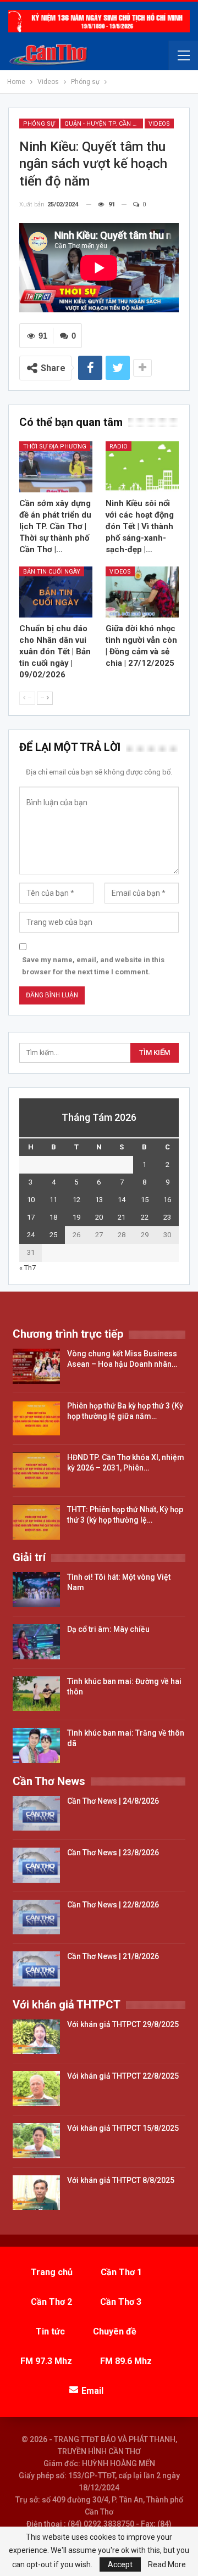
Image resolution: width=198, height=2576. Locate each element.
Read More (167, 2564)
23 (167, 1217)
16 (167, 1200)
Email (92, 2391)
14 (122, 1200)
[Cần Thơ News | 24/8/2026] (36, 1814)
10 (31, 1200)
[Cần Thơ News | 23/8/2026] (36, 1865)
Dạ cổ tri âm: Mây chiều (108, 1629)
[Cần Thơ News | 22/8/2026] (36, 1917)
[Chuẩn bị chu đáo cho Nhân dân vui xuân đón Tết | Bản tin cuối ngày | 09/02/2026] (56, 592)
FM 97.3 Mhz (46, 2361)
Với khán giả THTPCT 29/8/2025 (123, 2024)
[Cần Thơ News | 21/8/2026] (36, 1969)
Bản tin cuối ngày (52, 572)
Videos (159, 124)
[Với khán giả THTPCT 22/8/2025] (36, 2089)
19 (76, 1217)
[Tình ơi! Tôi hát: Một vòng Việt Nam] (36, 1590)
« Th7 (28, 1268)
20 (99, 1217)
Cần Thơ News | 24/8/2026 (113, 1801)
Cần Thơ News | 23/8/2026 (113, 1853)
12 (76, 1200)
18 (53, 1217)
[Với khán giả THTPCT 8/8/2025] (36, 2193)
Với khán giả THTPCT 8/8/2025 (121, 2180)
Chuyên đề (115, 2331)
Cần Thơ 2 (51, 2302)
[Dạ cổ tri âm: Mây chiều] (36, 1642)
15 (145, 1200)
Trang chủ (52, 2272)
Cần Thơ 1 (121, 2272)
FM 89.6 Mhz (126, 2361)
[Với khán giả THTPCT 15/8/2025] (36, 2141)
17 (31, 1217)
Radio (119, 447)
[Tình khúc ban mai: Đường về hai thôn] (36, 1694)
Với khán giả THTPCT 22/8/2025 (123, 2076)
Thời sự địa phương (55, 447)
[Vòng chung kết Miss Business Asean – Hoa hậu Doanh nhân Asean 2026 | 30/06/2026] (36, 1366)
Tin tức (50, 2331)
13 (99, 1200)
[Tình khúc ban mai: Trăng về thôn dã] (36, 1746)
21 (122, 1217)
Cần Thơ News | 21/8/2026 (113, 1956)
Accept (120, 2564)
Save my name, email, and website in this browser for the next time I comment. (93, 966)
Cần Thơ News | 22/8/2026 (113, 1905)
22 (145, 1217)
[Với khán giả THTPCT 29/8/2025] (36, 2037)
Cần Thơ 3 (121, 2302)
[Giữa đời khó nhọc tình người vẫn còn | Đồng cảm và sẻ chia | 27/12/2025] (142, 592)
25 (53, 1235)
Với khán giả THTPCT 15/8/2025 (123, 2128)
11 (53, 1200)
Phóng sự (39, 124)
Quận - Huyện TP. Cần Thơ (104, 124)
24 (31, 1235)
